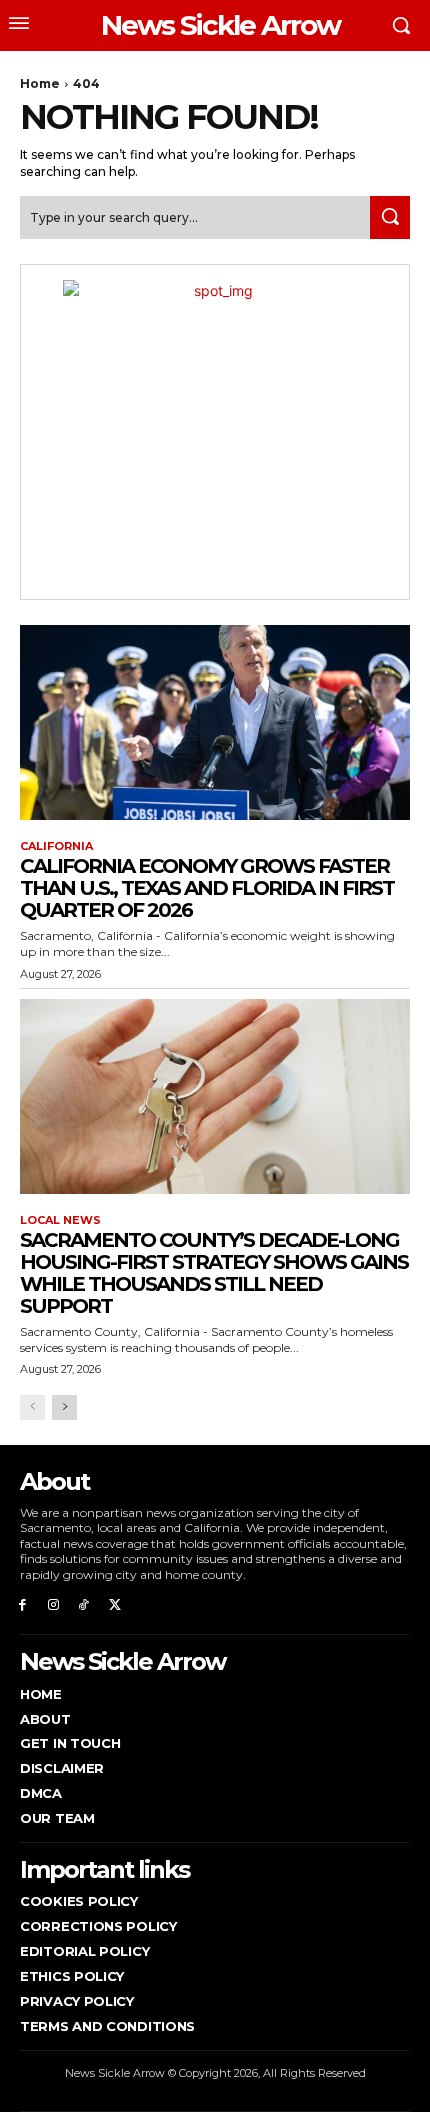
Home (40, 83)
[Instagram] (53, 1604)
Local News (60, 1220)
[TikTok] (84, 1604)
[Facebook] (22, 1604)
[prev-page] (32, 1407)
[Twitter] (114, 1604)
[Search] (390, 217)
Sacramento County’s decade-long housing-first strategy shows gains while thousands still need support (214, 1273)
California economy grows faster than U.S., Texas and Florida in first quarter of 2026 (207, 888)
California (56, 846)
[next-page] (64, 1407)
